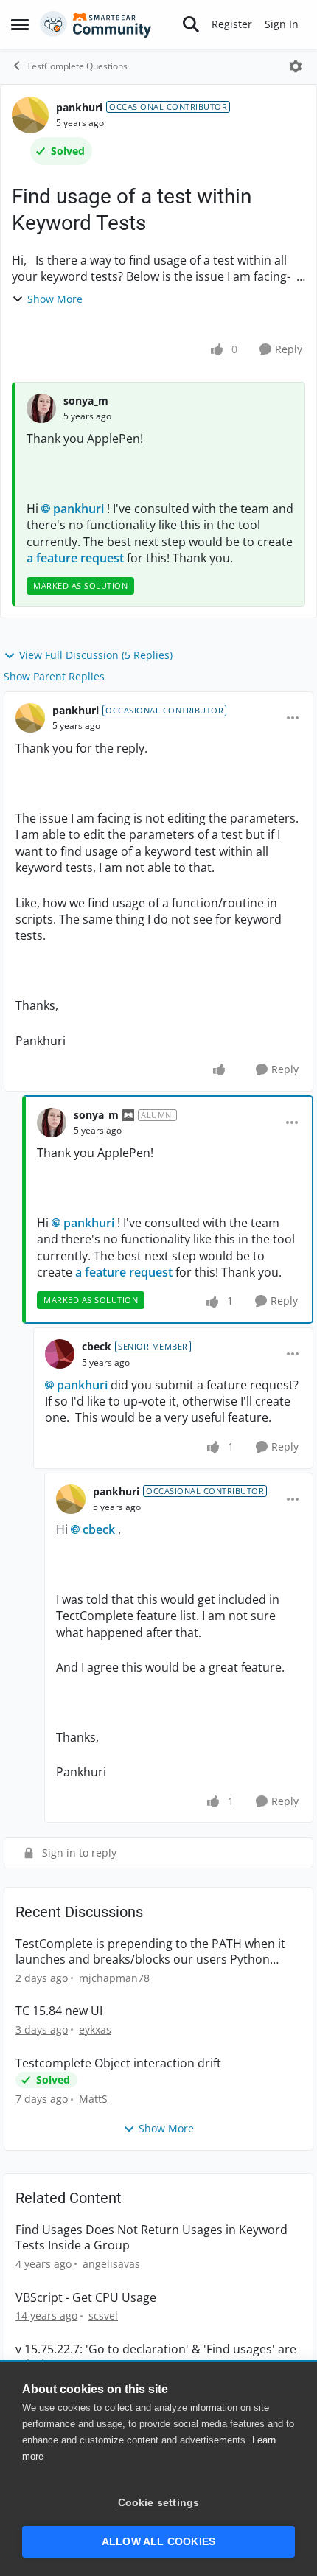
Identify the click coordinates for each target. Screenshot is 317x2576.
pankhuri (79, 107)
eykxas (95, 2029)
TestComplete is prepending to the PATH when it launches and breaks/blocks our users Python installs (150, 1952)
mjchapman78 (114, 1978)
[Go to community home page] (96, 24)
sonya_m (86, 401)
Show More (55, 299)
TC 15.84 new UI (59, 2011)
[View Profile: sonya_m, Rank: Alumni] (52, 1123)
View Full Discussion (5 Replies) (96, 655)
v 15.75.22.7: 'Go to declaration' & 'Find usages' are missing (156, 2357)
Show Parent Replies (54, 676)
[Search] (191, 24)
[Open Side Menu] (20, 24)
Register (232, 24)
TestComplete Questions (77, 66)
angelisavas (111, 2264)
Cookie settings (159, 2503)
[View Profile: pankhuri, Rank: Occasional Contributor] (30, 115)
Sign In (282, 24)
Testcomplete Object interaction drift (118, 2063)
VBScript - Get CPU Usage (86, 2298)
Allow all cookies (158, 2542)
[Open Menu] (296, 66)
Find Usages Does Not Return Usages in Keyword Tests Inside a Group (151, 2238)
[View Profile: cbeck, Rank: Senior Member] (60, 1354)
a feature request (75, 558)
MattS (93, 2099)
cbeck (97, 1346)
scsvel (103, 2315)
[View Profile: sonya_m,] (41, 408)
